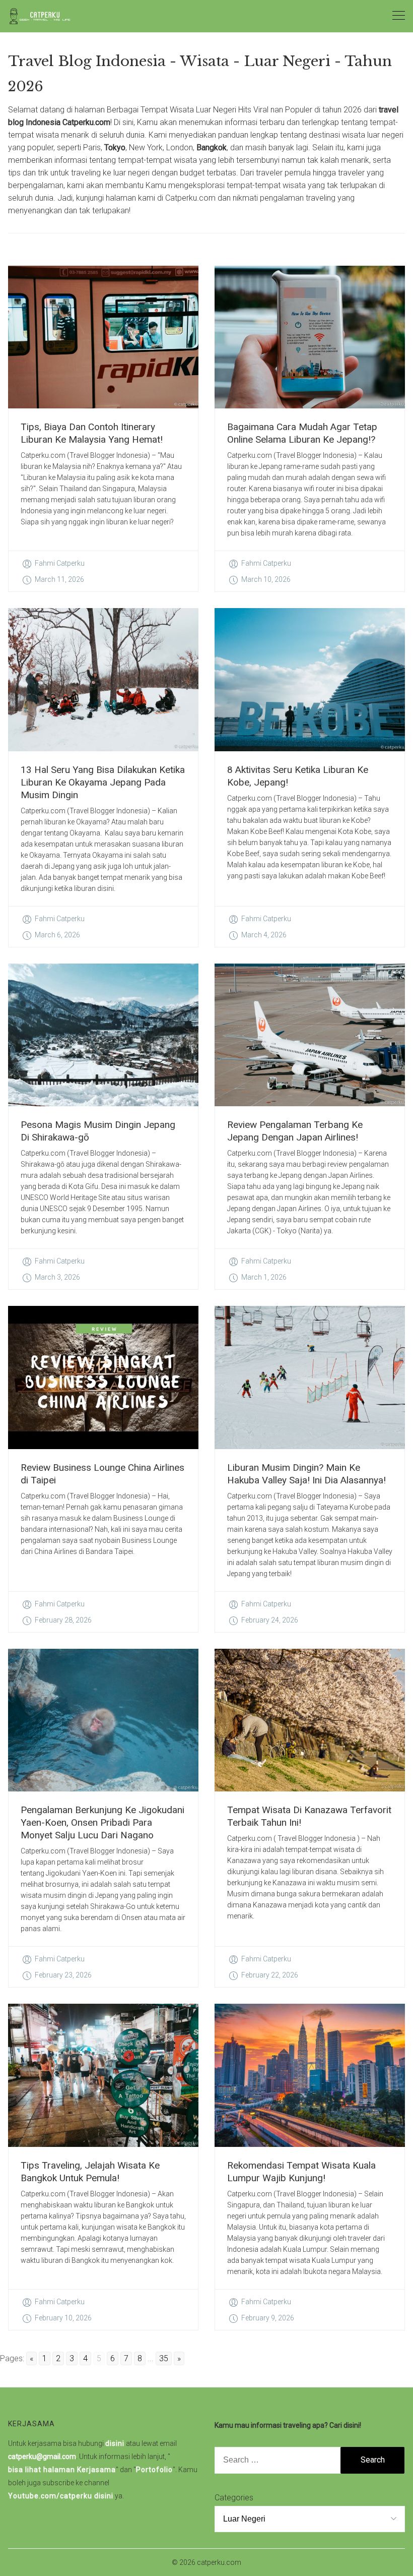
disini (115, 2443)
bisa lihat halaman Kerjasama (62, 2470)
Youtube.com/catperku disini (61, 2496)
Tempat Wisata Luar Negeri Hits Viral (204, 110)
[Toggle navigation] (399, 16)
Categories (234, 2498)
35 (164, 2358)
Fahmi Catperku (60, 563)
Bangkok (212, 147)
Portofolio (154, 2470)
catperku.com (219, 2562)
